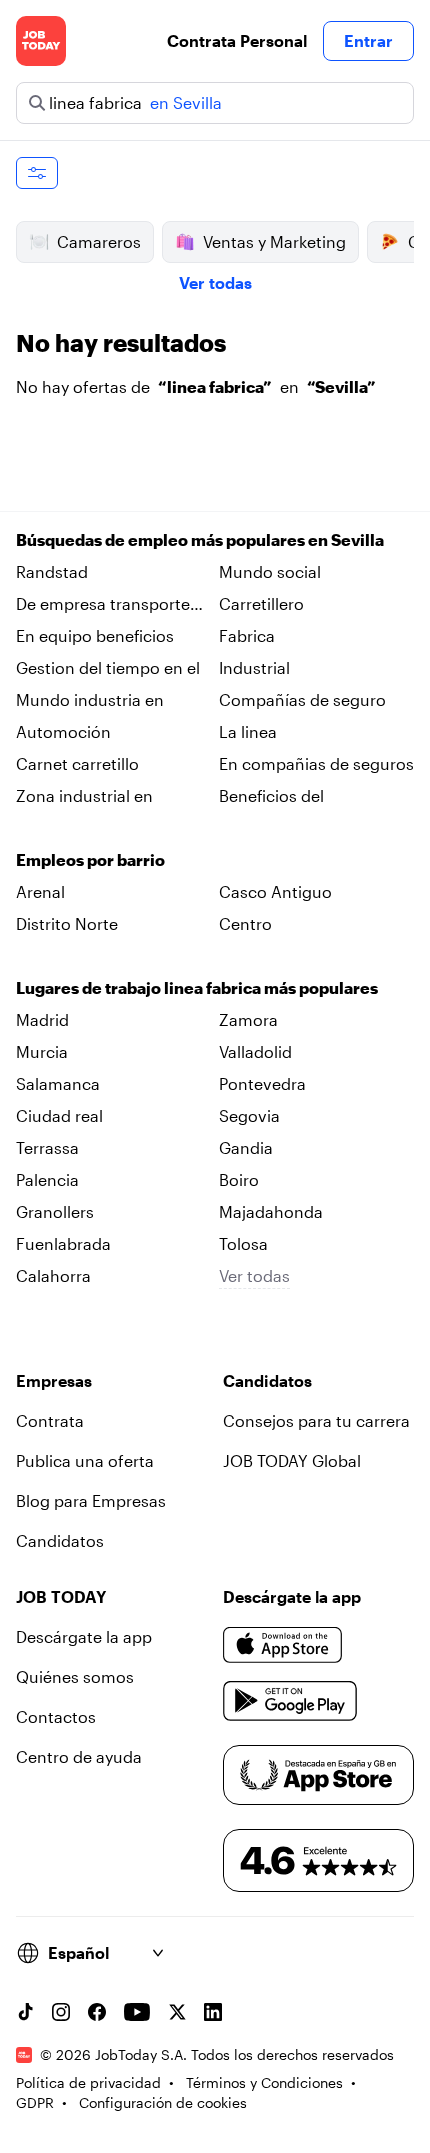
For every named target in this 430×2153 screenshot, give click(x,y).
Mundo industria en (90, 699)
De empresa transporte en (103, 605)
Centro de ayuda (79, 1756)
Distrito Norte (67, 923)
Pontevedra (262, 1083)
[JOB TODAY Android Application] (290, 1701)
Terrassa (47, 1147)
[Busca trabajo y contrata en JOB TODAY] (41, 41)
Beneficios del (271, 795)
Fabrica (247, 635)
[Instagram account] (61, 2012)
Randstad (52, 571)
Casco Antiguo (275, 891)
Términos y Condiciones (264, 2082)
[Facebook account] (97, 2012)
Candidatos (60, 1540)
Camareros (99, 241)
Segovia (249, 1115)
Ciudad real (59, 1115)
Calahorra (53, 1275)
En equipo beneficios (95, 635)
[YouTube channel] (137, 2012)
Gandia (246, 1147)
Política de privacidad (88, 2082)
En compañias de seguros (316, 763)
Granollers (55, 1211)
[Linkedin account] (213, 2012)
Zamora (248, 1019)
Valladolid (255, 1051)
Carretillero (261, 603)
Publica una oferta (85, 1460)
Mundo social (270, 571)
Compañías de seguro (302, 699)
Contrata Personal (237, 40)
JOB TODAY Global (292, 1460)
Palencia (47, 1179)
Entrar (368, 40)
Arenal (40, 891)
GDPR (35, 2102)
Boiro (239, 1179)
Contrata (50, 1420)
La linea (248, 731)
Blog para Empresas (91, 1500)
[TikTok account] (25, 2012)
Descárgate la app (84, 1636)
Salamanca (58, 1083)
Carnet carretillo (77, 763)
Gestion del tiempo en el (108, 667)
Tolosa (243, 1243)
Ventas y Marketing (274, 241)
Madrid (42, 1019)
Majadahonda (271, 1211)
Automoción (63, 731)
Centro (245, 923)
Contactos (56, 1716)
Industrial (254, 667)
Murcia (42, 1051)
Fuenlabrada (63, 1243)
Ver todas (215, 282)
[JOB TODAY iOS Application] (283, 1645)
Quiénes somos (75, 1676)
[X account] (177, 2012)
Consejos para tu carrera (316, 1420)
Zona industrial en (84, 795)
